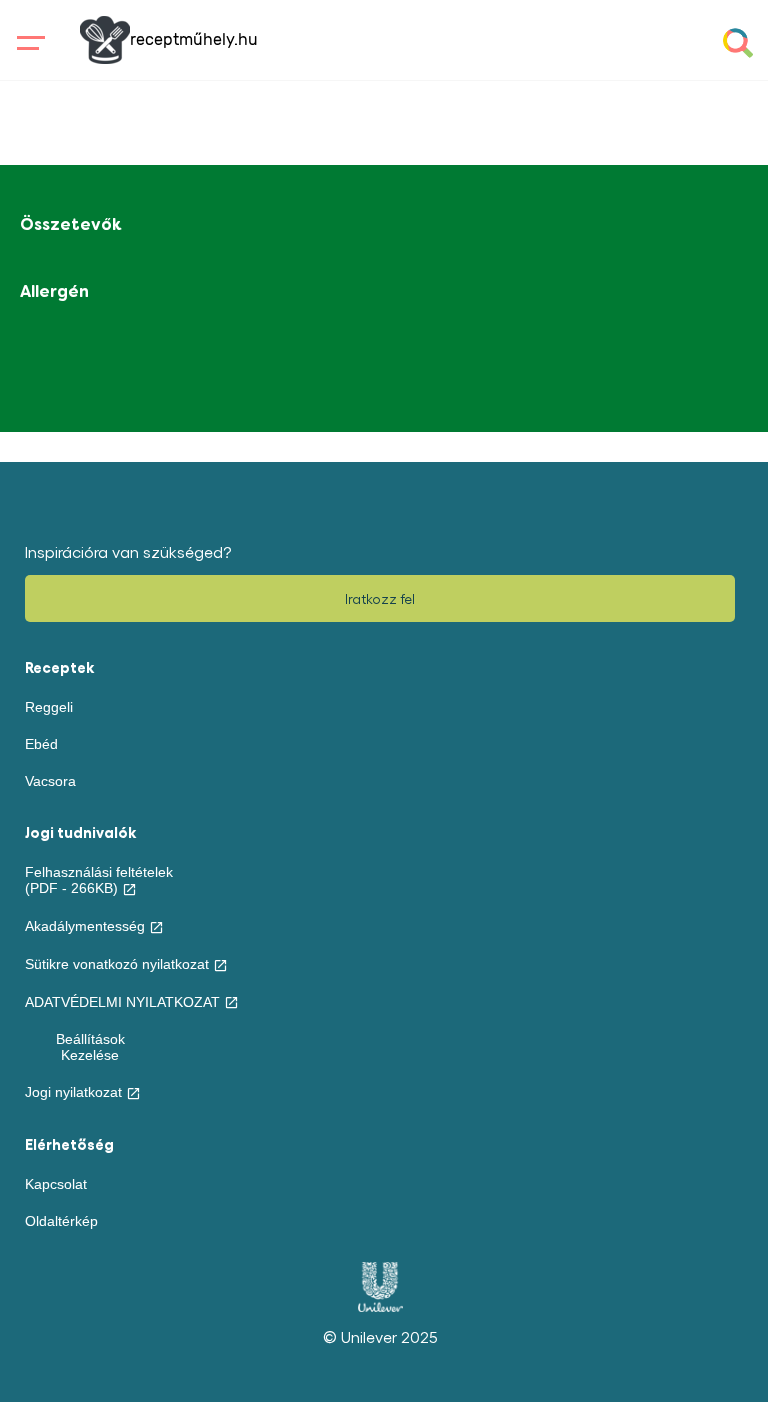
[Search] (738, 43)
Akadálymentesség (85, 926)
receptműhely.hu (194, 40)
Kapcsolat (56, 1184)
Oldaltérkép (61, 1221)
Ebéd (41, 744)
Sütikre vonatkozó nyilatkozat (117, 964)
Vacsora (50, 781)
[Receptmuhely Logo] (105, 40)
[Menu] (26, 43)
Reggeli (49, 707)
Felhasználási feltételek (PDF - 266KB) (99, 880)
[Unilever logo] (380, 1307)
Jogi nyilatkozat (73, 1092)
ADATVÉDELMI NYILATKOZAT (122, 1002)
